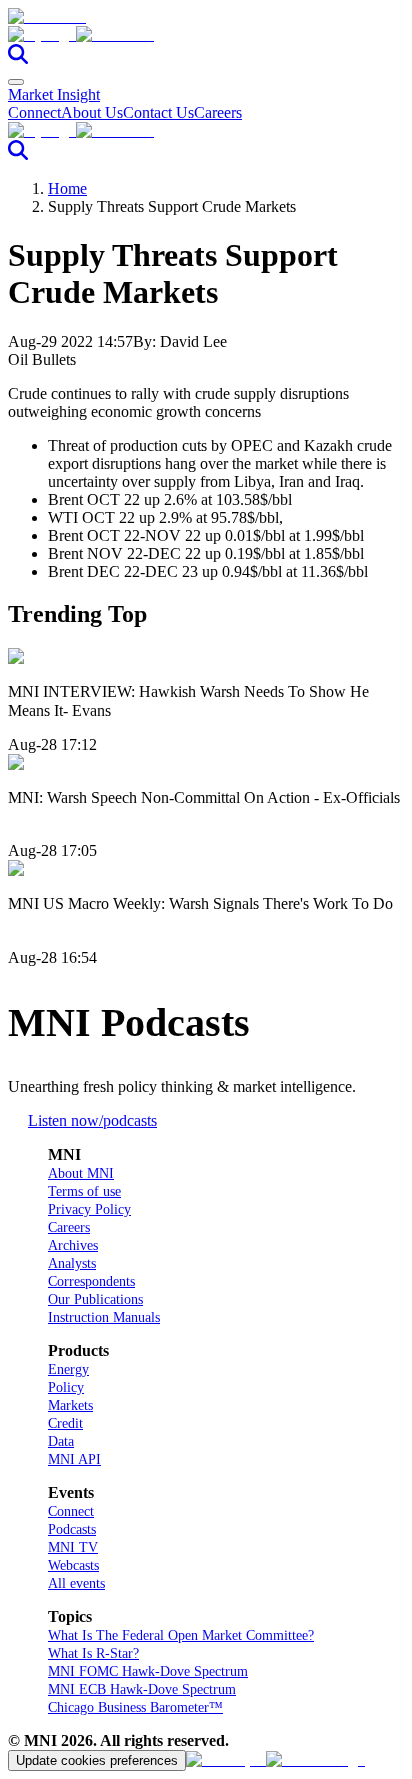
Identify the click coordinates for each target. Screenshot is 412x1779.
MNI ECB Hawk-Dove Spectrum (142, 1689)
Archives (73, 1245)
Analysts (72, 1263)
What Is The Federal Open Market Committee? (181, 1635)
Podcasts (72, 1529)
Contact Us (158, 112)
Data (61, 1441)
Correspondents (91, 1281)
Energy (68, 1369)
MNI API (74, 1459)
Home (67, 188)
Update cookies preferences (97, 1760)
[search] (18, 58)
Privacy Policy (89, 1209)
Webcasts (73, 1565)
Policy (66, 1387)
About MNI (81, 1173)
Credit (65, 1423)
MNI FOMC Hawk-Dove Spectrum (148, 1671)
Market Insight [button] (54, 94)
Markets (70, 1405)
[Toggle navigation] (16, 82)
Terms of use (84, 1191)
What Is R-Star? (93, 1653)
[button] (206, 35)
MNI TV (73, 1547)
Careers (218, 112)
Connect (34, 112)
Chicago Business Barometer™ (135, 1707)
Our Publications (95, 1299)
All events (76, 1583)
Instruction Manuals (104, 1317)
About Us (92, 112)
